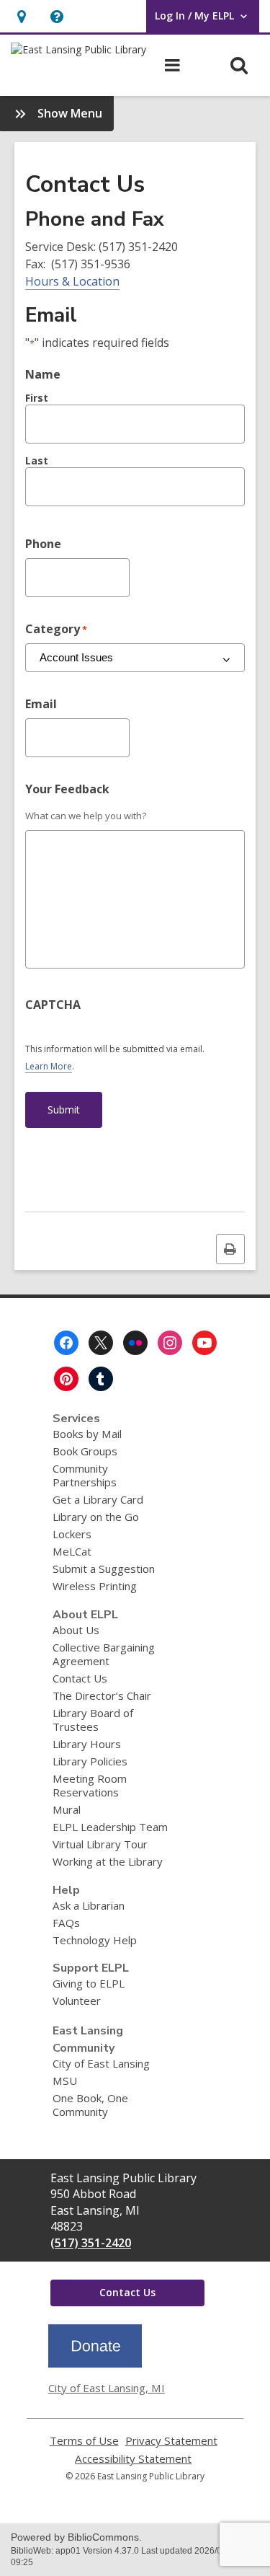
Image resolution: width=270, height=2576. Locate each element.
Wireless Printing (95, 1586)
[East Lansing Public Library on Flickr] (135, 1343)
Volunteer (77, 2001)
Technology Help (95, 1940)
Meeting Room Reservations (90, 1785)
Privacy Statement (171, 2441)
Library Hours (87, 1744)
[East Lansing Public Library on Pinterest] (66, 1379)
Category (56, 629)
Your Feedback (67, 789)
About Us (76, 1630)
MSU (65, 2081)
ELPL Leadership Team (110, 1827)
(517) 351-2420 (91, 2243)
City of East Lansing (101, 2063)
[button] (57, 16)
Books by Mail (87, 1434)
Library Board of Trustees (93, 1720)
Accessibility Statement (133, 2459)
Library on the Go (96, 1517)
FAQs (66, 1923)
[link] (21, 16)
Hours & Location (72, 281)
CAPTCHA (53, 1005)
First (37, 398)
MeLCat (72, 1551)
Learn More (49, 1067)
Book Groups (85, 1451)
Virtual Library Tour (100, 1844)
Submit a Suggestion (104, 1569)
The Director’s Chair (102, 1695)
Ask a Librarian (89, 1905)
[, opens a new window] (95, 2363)
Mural (67, 1809)
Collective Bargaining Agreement (104, 1654)
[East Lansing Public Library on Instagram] (170, 1343)
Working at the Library (108, 1861)
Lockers (72, 1534)
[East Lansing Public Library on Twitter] (101, 1343)
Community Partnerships (85, 1475)
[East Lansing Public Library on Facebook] (66, 1343)
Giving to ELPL (89, 1983)
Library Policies (90, 1761)
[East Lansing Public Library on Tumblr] (101, 1379)
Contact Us (80, 1678)
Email (41, 704)
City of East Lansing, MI (107, 2388)
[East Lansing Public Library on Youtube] (204, 1343)
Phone (43, 544)
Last (37, 460)
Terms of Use (84, 2441)
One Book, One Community (90, 2105)
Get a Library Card (98, 1499)
